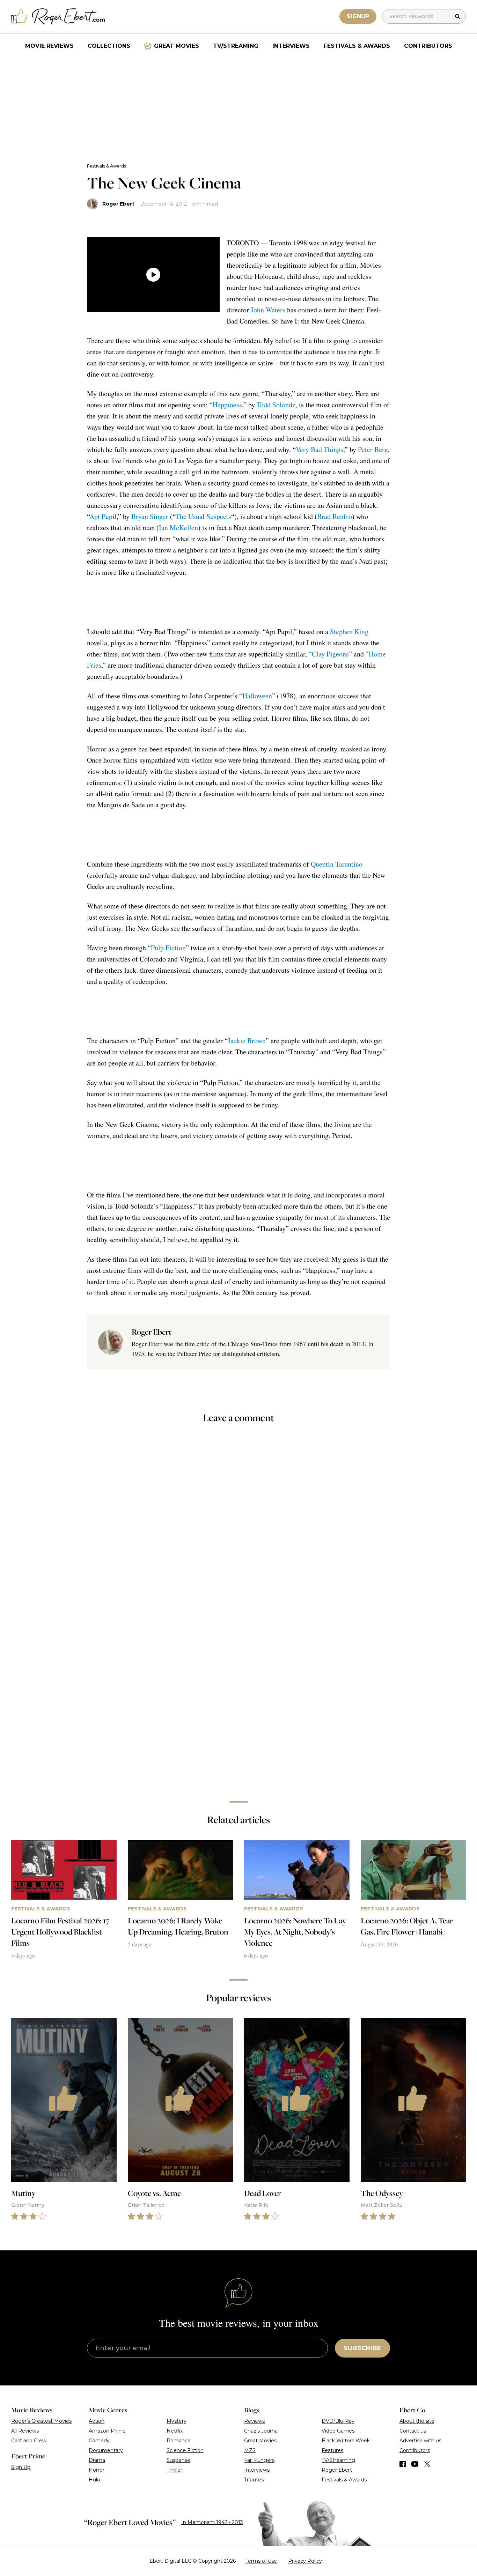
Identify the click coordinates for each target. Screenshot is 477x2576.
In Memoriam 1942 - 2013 (212, 2522)
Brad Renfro (335, 516)
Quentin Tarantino (337, 864)
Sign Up (21, 2467)
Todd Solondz (276, 405)
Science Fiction (185, 2450)
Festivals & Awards (357, 46)
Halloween (257, 696)
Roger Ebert (118, 204)
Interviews (291, 46)
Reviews (254, 2421)
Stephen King (349, 632)
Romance (179, 2441)
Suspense (178, 2460)
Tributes (254, 2480)
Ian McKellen (178, 528)
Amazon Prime (107, 2431)
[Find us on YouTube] (415, 2464)
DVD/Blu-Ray (338, 2421)
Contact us (413, 2431)
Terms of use (261, 2561)
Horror (97, 2470)
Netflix (175, 2431)
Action (97, 2421)
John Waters (268, 310)
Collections (109, 46)
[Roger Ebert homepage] (58, 17)
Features (332, 2450)
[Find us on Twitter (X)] (427, 2464)
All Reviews (25, 2431)
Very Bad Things (320, 449)
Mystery (177, 2421)
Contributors (428, 46)
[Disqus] (239, 1697)
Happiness (227, 405)
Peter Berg (373, 449)
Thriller (174, 2470)
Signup (358, 16)
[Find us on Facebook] (403, 2464)
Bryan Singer (150, 516)
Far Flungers (259, 2460)
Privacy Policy (305, 2561)
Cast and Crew (29, 2441)
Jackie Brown (247, 1041)
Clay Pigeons (330, 654)
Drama (97, 2460)
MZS (250, 2450)
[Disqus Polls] (239, 1523)
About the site (417, 2421)
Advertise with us (420, 2441)
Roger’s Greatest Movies (41, 2421)
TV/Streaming (236, 46)
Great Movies (177, 46)
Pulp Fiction (168, 948)
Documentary (106, 2450)
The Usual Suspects (203, 516)
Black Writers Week (346, 2441)
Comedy (99, 2441)
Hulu (94, 2480)
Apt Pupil (103, 516)
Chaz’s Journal (261, 2431)
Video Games (338, 2431)
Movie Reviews (49, 46)
